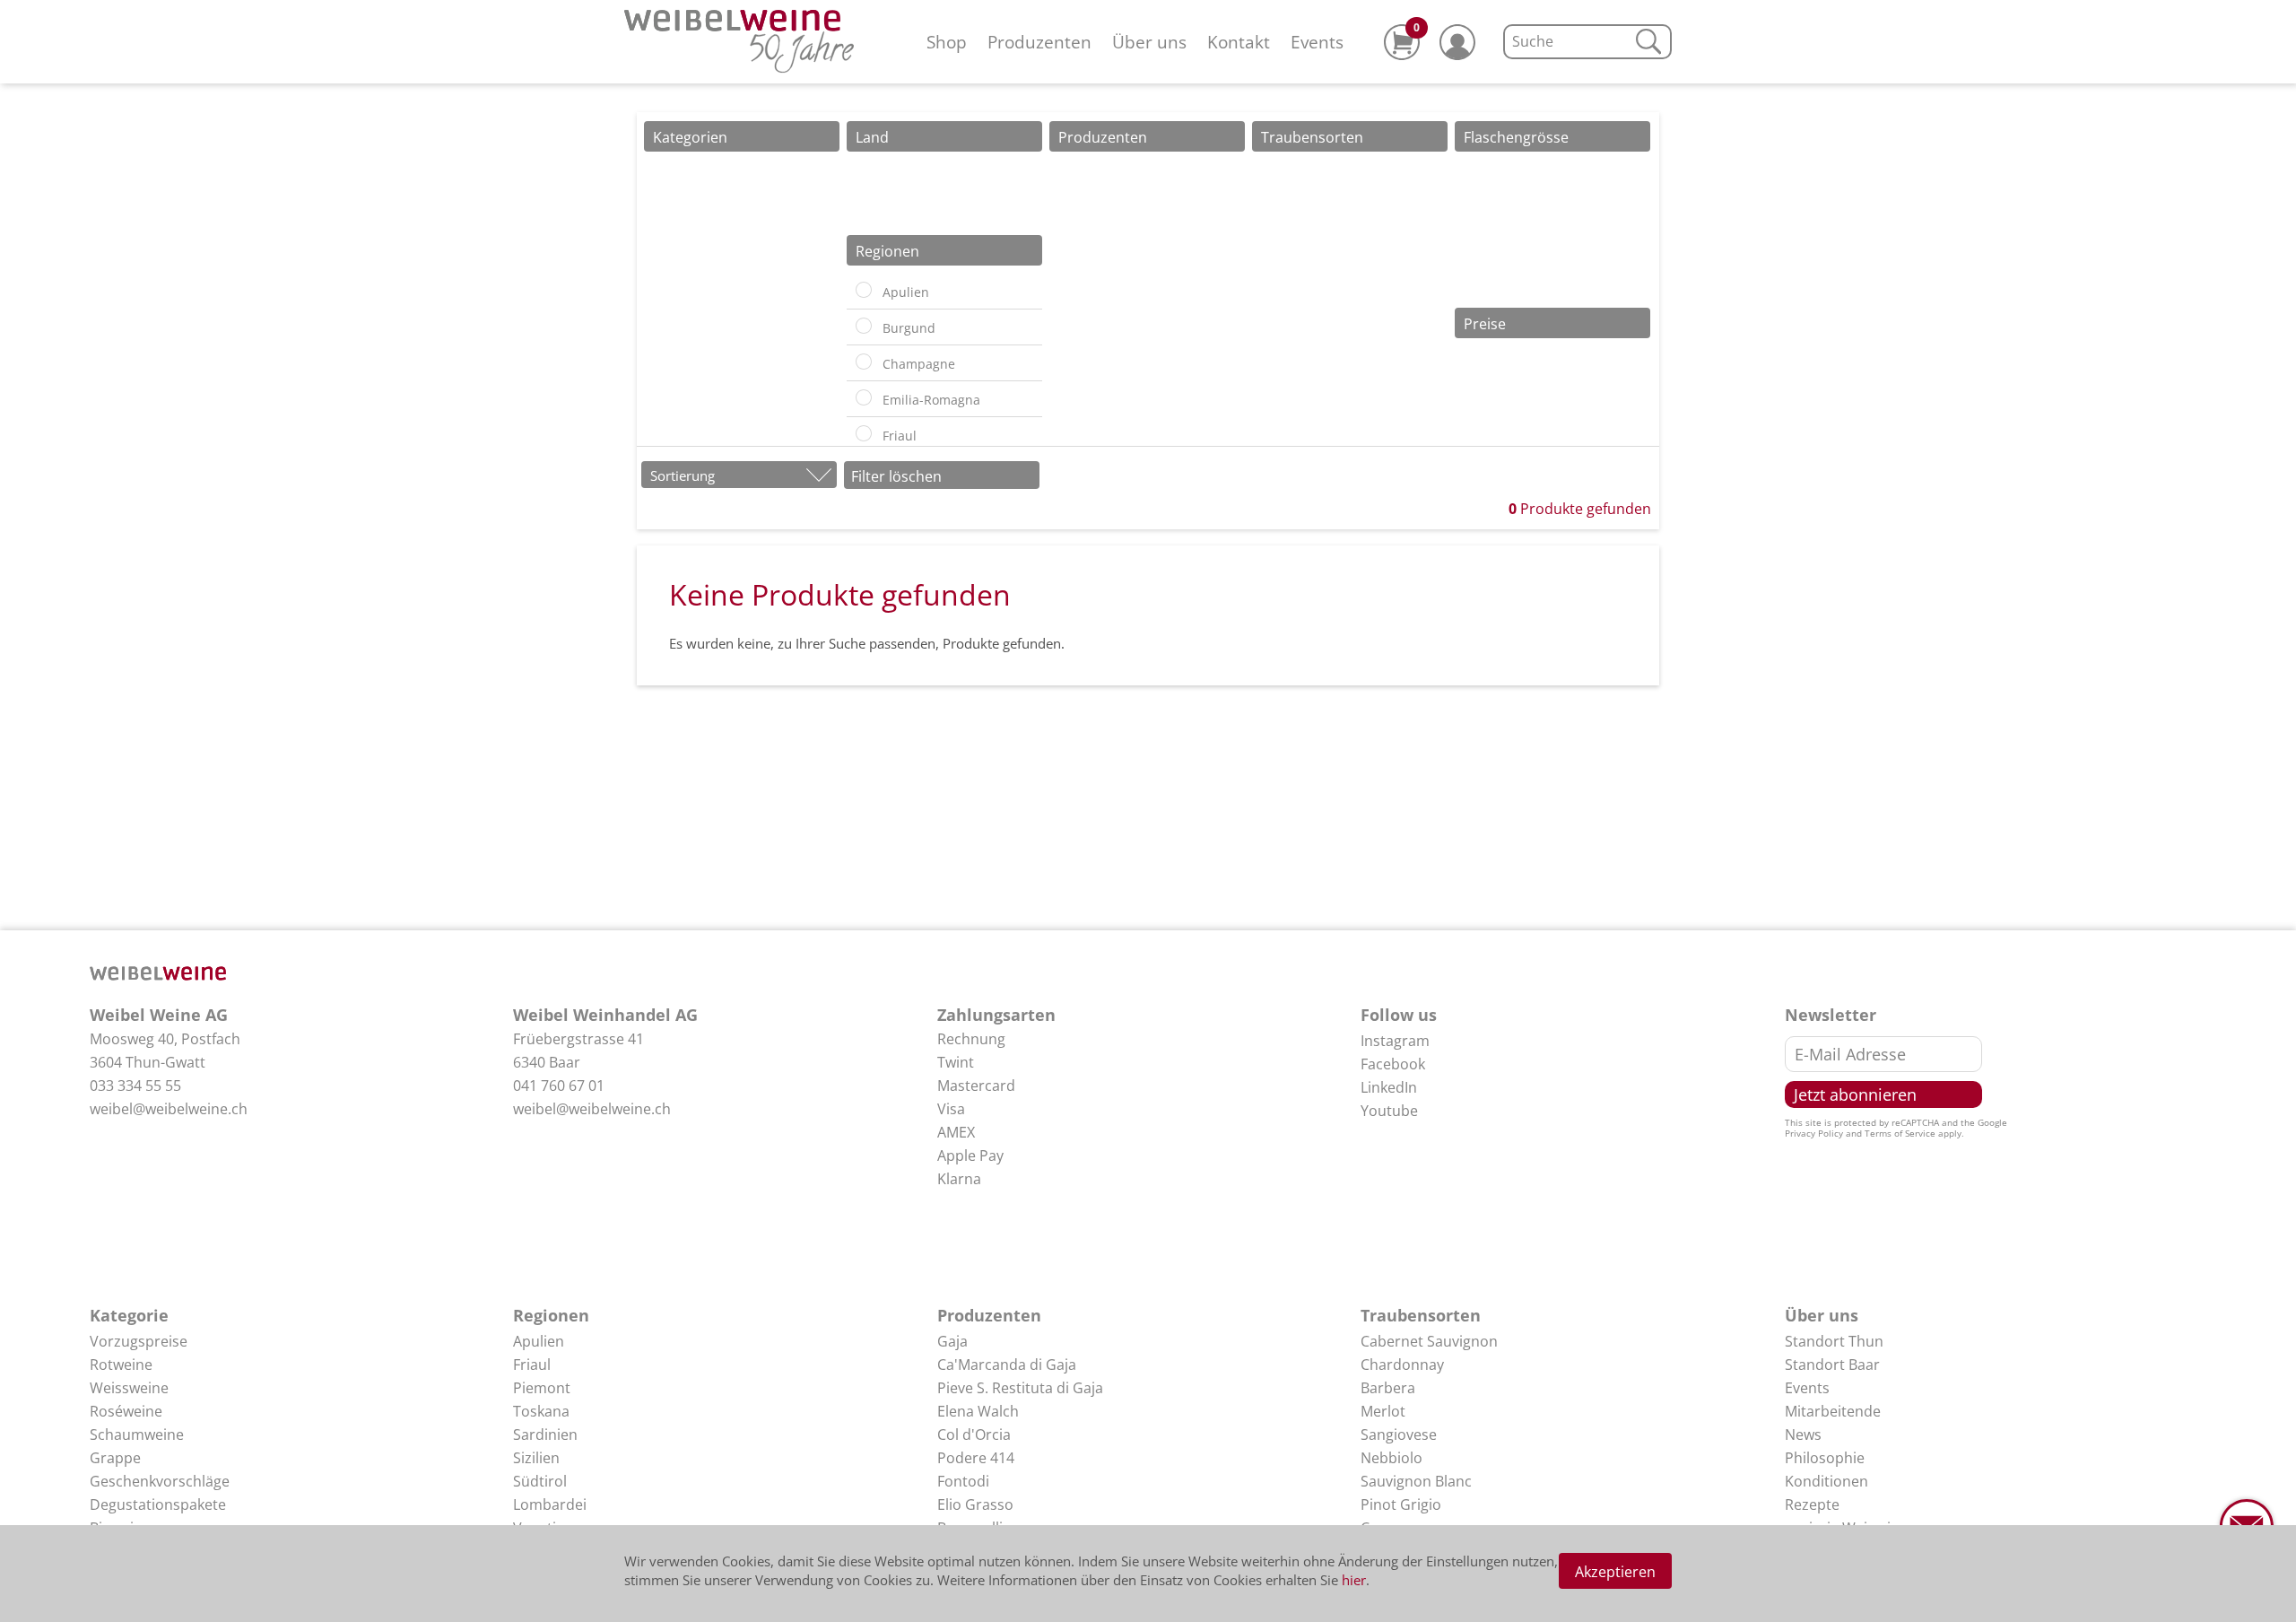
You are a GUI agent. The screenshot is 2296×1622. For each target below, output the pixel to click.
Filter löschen (896, 476)
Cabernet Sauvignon (1429, 1341)
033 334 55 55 (135, 1086)
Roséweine (126, 1411)
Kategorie (129, 1315)
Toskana (541, 1411)
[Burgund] (864, 326)
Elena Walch (978, 1411)
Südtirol (540, 1481)
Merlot (1383, 1411)
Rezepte (1812, 1504)
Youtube (1389, 1111)
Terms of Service (1900, 1133)
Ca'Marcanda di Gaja (1007, 1365)
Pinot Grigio (1401, 1504)
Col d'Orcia (974, 1435)
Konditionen (1826, 1481)
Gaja (952, 1341)
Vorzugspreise (139, 1341)
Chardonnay (1402, 1365)
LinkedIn (1389, 1087)
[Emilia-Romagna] (864, 397)
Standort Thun (1834, 1341)
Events (1317, 42)
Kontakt (1239, 42)
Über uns (1149, 42)
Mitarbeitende (1833, 1411)
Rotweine (121, 1365)
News (1803, 1435)
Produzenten (1039, 42)
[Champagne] (864, 362)
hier (1354, 1580)
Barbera (1388, 1388)
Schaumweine (137, 1435)
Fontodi (963, 1481)
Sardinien (545, 1435)
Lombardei (550, 1504)
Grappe (115, 1458)
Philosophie (1825, 1458)
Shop (947, 42)
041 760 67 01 (559, 1086)
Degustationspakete (158, 1504)
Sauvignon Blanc (1416, 1481)
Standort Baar (1832, 1365)
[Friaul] (864, 433)
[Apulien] (864, 290)
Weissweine (129, 1388)
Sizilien (536, 1458)
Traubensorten (1421, 1315)
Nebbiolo (1392, 1458)
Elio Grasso (975, 1504)
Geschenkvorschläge (160, 1481)
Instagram (1395, 1041)
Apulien (539, 1341)
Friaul (532, 1365)
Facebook (1393, 1064)
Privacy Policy (1814, 1133)
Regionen (551, 1315)
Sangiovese (1399, 1435)
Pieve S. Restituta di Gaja (1020, 1388)
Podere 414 (976, 1458)
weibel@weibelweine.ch (169, 1109)
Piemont (542, 1388)
